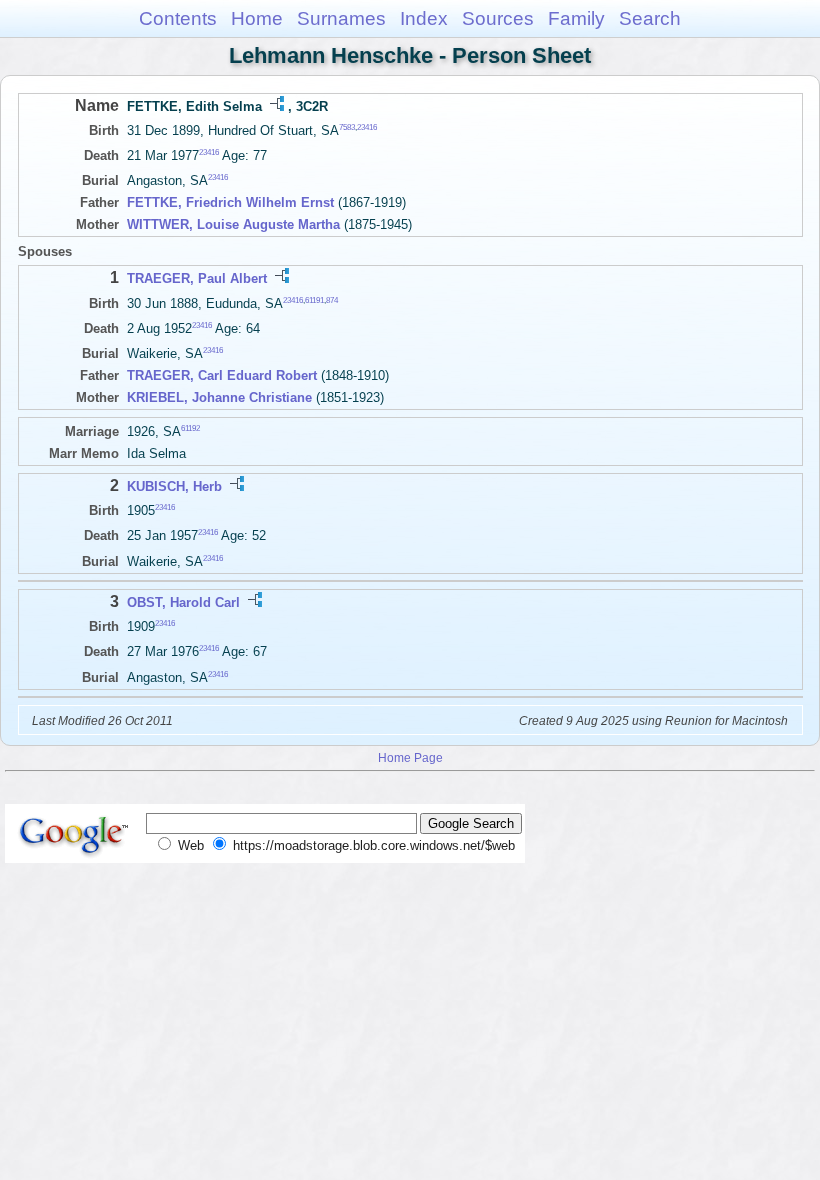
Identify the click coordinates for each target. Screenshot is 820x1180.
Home (257, 18)
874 (332, 299)
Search (650, 18)
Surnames (341, 18)
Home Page (410, 757)
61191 (314, 299)
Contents (178, 18)
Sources (498, 18)
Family (576, 18)
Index (424, 18)
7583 (347, 127)
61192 (190, 428)
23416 (367, 127)
